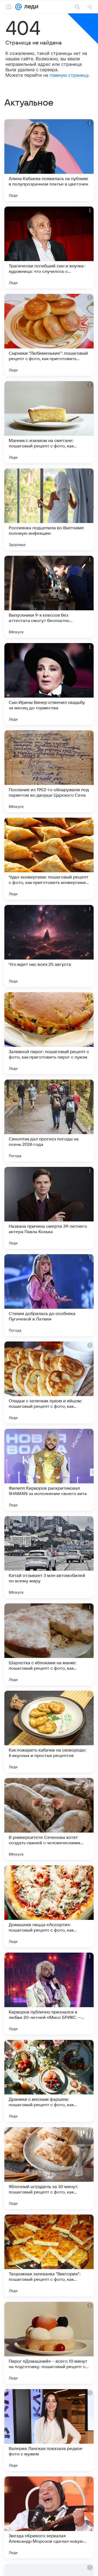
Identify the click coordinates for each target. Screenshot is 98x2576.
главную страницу (69, 75)
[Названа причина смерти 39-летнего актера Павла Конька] (49, 1208)
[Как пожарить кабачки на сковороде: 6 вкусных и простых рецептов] (49, 1732)
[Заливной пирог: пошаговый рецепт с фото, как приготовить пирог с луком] (49, 1033)
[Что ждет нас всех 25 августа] (49, 946)
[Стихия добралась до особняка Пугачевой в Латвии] (49, 1295)
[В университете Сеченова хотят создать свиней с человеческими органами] (49, 1819)
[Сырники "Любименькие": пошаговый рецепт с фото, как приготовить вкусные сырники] (49, 335)
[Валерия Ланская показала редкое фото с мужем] (49, 2430)
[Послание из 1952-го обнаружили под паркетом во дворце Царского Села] (49, 771)
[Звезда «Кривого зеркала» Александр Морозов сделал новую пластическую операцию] (49, 2517)
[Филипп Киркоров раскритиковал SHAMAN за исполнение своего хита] (49, 1470)
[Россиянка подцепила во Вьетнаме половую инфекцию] (49, 509)
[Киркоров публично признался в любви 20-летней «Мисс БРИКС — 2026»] (49, 1994)
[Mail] (19, 7)
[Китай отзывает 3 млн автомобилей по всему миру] (49, 1557)
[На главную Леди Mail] (30, 7)
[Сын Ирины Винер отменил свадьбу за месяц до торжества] (49, 684)
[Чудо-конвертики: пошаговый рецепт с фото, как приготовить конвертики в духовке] (49, 859)
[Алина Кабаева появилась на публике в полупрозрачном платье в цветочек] (49, 160)
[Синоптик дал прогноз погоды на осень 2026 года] (49, 1120)
